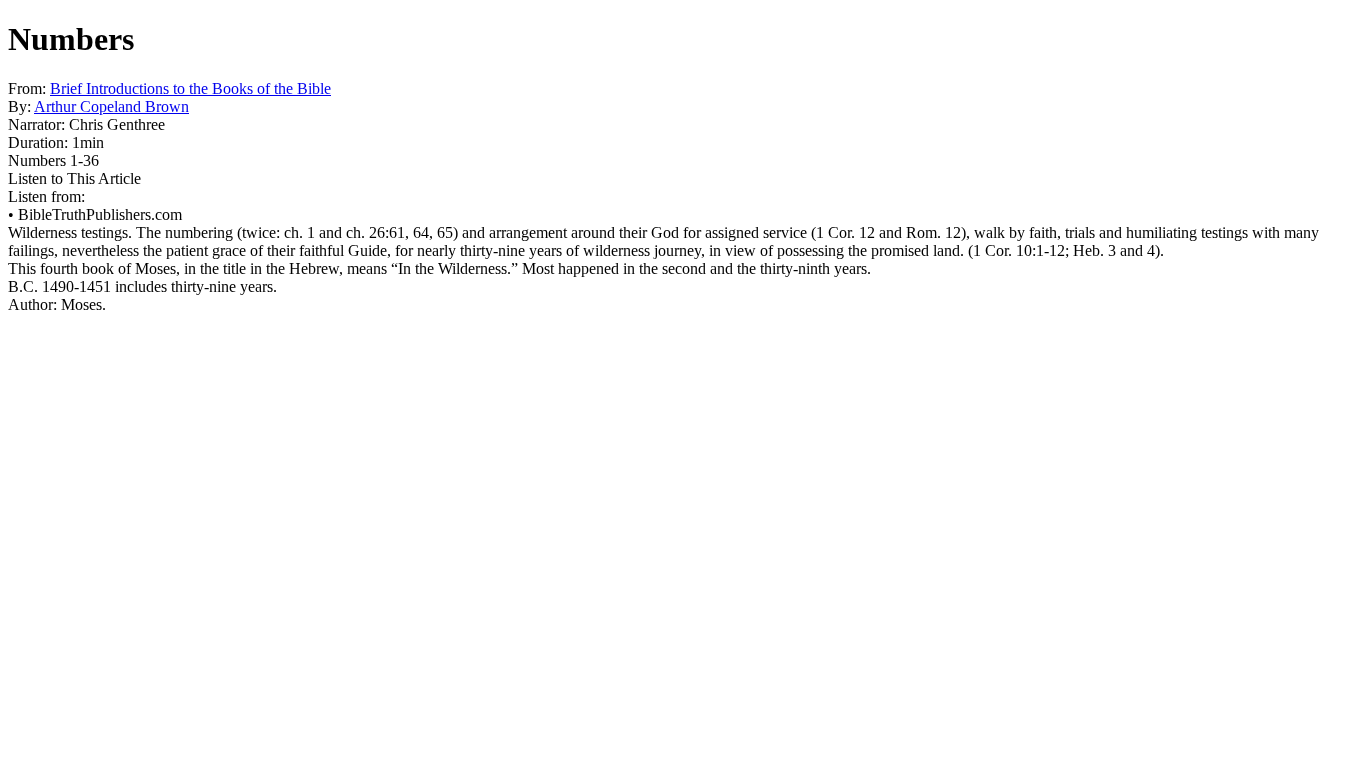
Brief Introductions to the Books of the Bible (190, 88)
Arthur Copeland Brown (111, 106)
